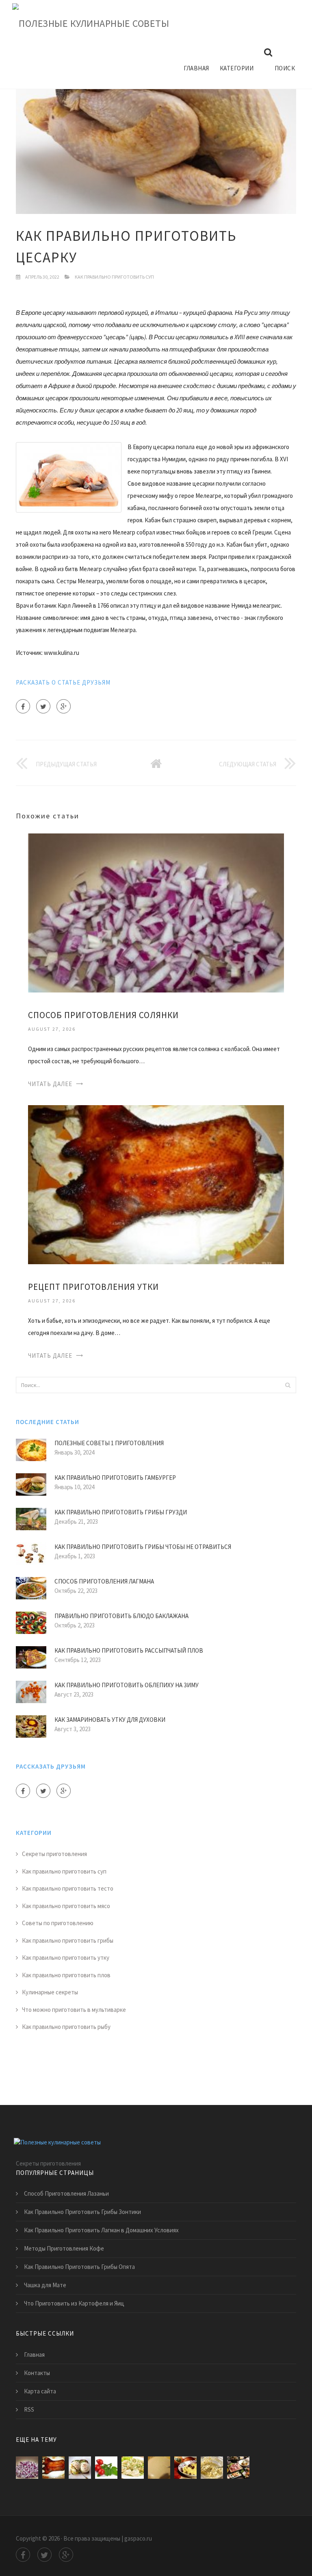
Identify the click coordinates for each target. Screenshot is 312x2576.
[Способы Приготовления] (238, 2468)
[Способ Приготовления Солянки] (156, 912)
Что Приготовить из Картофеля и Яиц (74, 2303)
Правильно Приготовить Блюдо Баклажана (121, 1616)
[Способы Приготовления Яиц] (80, 2468)
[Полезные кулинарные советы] (91, 24)
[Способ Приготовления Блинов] (159, 2468)
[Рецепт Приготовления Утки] (156, 1184)
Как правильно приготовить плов (66, 1975)
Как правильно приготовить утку (66, 1958)
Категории (237, 68)
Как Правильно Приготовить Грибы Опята (79, 2267)
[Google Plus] (64, 706)
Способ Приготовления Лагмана (104, 1581)
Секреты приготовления (54, 1854)
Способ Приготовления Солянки (103, 1015)
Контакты (37, 2373)
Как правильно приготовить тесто (68, 1888)
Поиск (285, 68)
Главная (196, 68)
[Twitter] (43, 706)
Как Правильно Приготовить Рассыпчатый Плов (129, 1650)
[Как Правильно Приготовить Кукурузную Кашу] (185, 2468)
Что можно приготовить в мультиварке (74, 2010)
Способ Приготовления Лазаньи (66, 2193)
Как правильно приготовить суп (114, 277)
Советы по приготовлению (58, 1923)
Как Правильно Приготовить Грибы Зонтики (82, 2212)
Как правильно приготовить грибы (68, 1940)
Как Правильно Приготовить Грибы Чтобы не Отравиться (143, 1547)
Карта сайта (40, 2391)
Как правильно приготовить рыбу (66, 2027)
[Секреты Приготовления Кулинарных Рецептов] (133, 2468)
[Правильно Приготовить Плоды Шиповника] (106, 2468)
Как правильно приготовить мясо (66, 1906)
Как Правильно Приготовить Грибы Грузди (121, 1512)
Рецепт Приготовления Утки (93, 1287)
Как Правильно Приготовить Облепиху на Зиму (127, 1685)
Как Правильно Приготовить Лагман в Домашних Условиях (101, 2230)
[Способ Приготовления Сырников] (212, 2468)
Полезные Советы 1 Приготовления (109, 1443)
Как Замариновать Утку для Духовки (110, 1720)
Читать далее (50, 1084)
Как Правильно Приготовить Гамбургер (115, 1478)
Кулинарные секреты (50, 1992)
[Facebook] (23, 706)
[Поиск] (288, 1385)
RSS (29, 2409)
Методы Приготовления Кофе (64, 2248)
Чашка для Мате (45, 2285)
